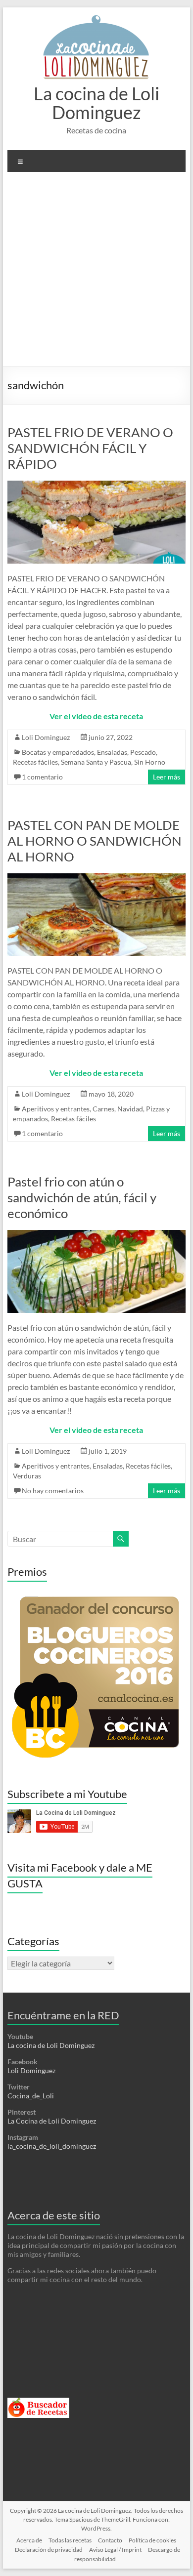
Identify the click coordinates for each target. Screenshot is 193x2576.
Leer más (167, 777)
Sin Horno (150, 762)
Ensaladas (112, 752)
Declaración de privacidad (49, 2550)
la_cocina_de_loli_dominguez (52, 2146)
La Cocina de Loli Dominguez (52, 2121)
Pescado (143, 752)
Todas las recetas (70, 2540)
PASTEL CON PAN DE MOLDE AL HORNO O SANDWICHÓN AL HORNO (95, 841)
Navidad (130, 1109)
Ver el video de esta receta (96, 716)
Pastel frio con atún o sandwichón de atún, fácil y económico (82, 1197)
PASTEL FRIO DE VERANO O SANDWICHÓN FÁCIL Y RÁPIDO (90, 448)
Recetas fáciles (35, 762)
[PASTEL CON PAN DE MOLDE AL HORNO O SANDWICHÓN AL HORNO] (96, 878)
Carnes (103, 1109)
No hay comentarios (53, 1491)
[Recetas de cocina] (38, 2402)
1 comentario (42, 777)
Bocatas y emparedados (58, 752)
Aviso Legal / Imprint (115, 2550)
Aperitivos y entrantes (56, 1109)
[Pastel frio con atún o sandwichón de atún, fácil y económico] (96, 1235)
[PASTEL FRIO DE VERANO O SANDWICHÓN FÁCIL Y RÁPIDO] (96, 485)
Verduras (27, 1476)
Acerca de (29, 2540)
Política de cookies (152, 2540)
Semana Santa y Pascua (96, 762)
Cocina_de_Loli (31, 2096)
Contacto (110, 2540)
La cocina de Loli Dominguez (96, 103)
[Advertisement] (96, 273)
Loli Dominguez (46, 737)
